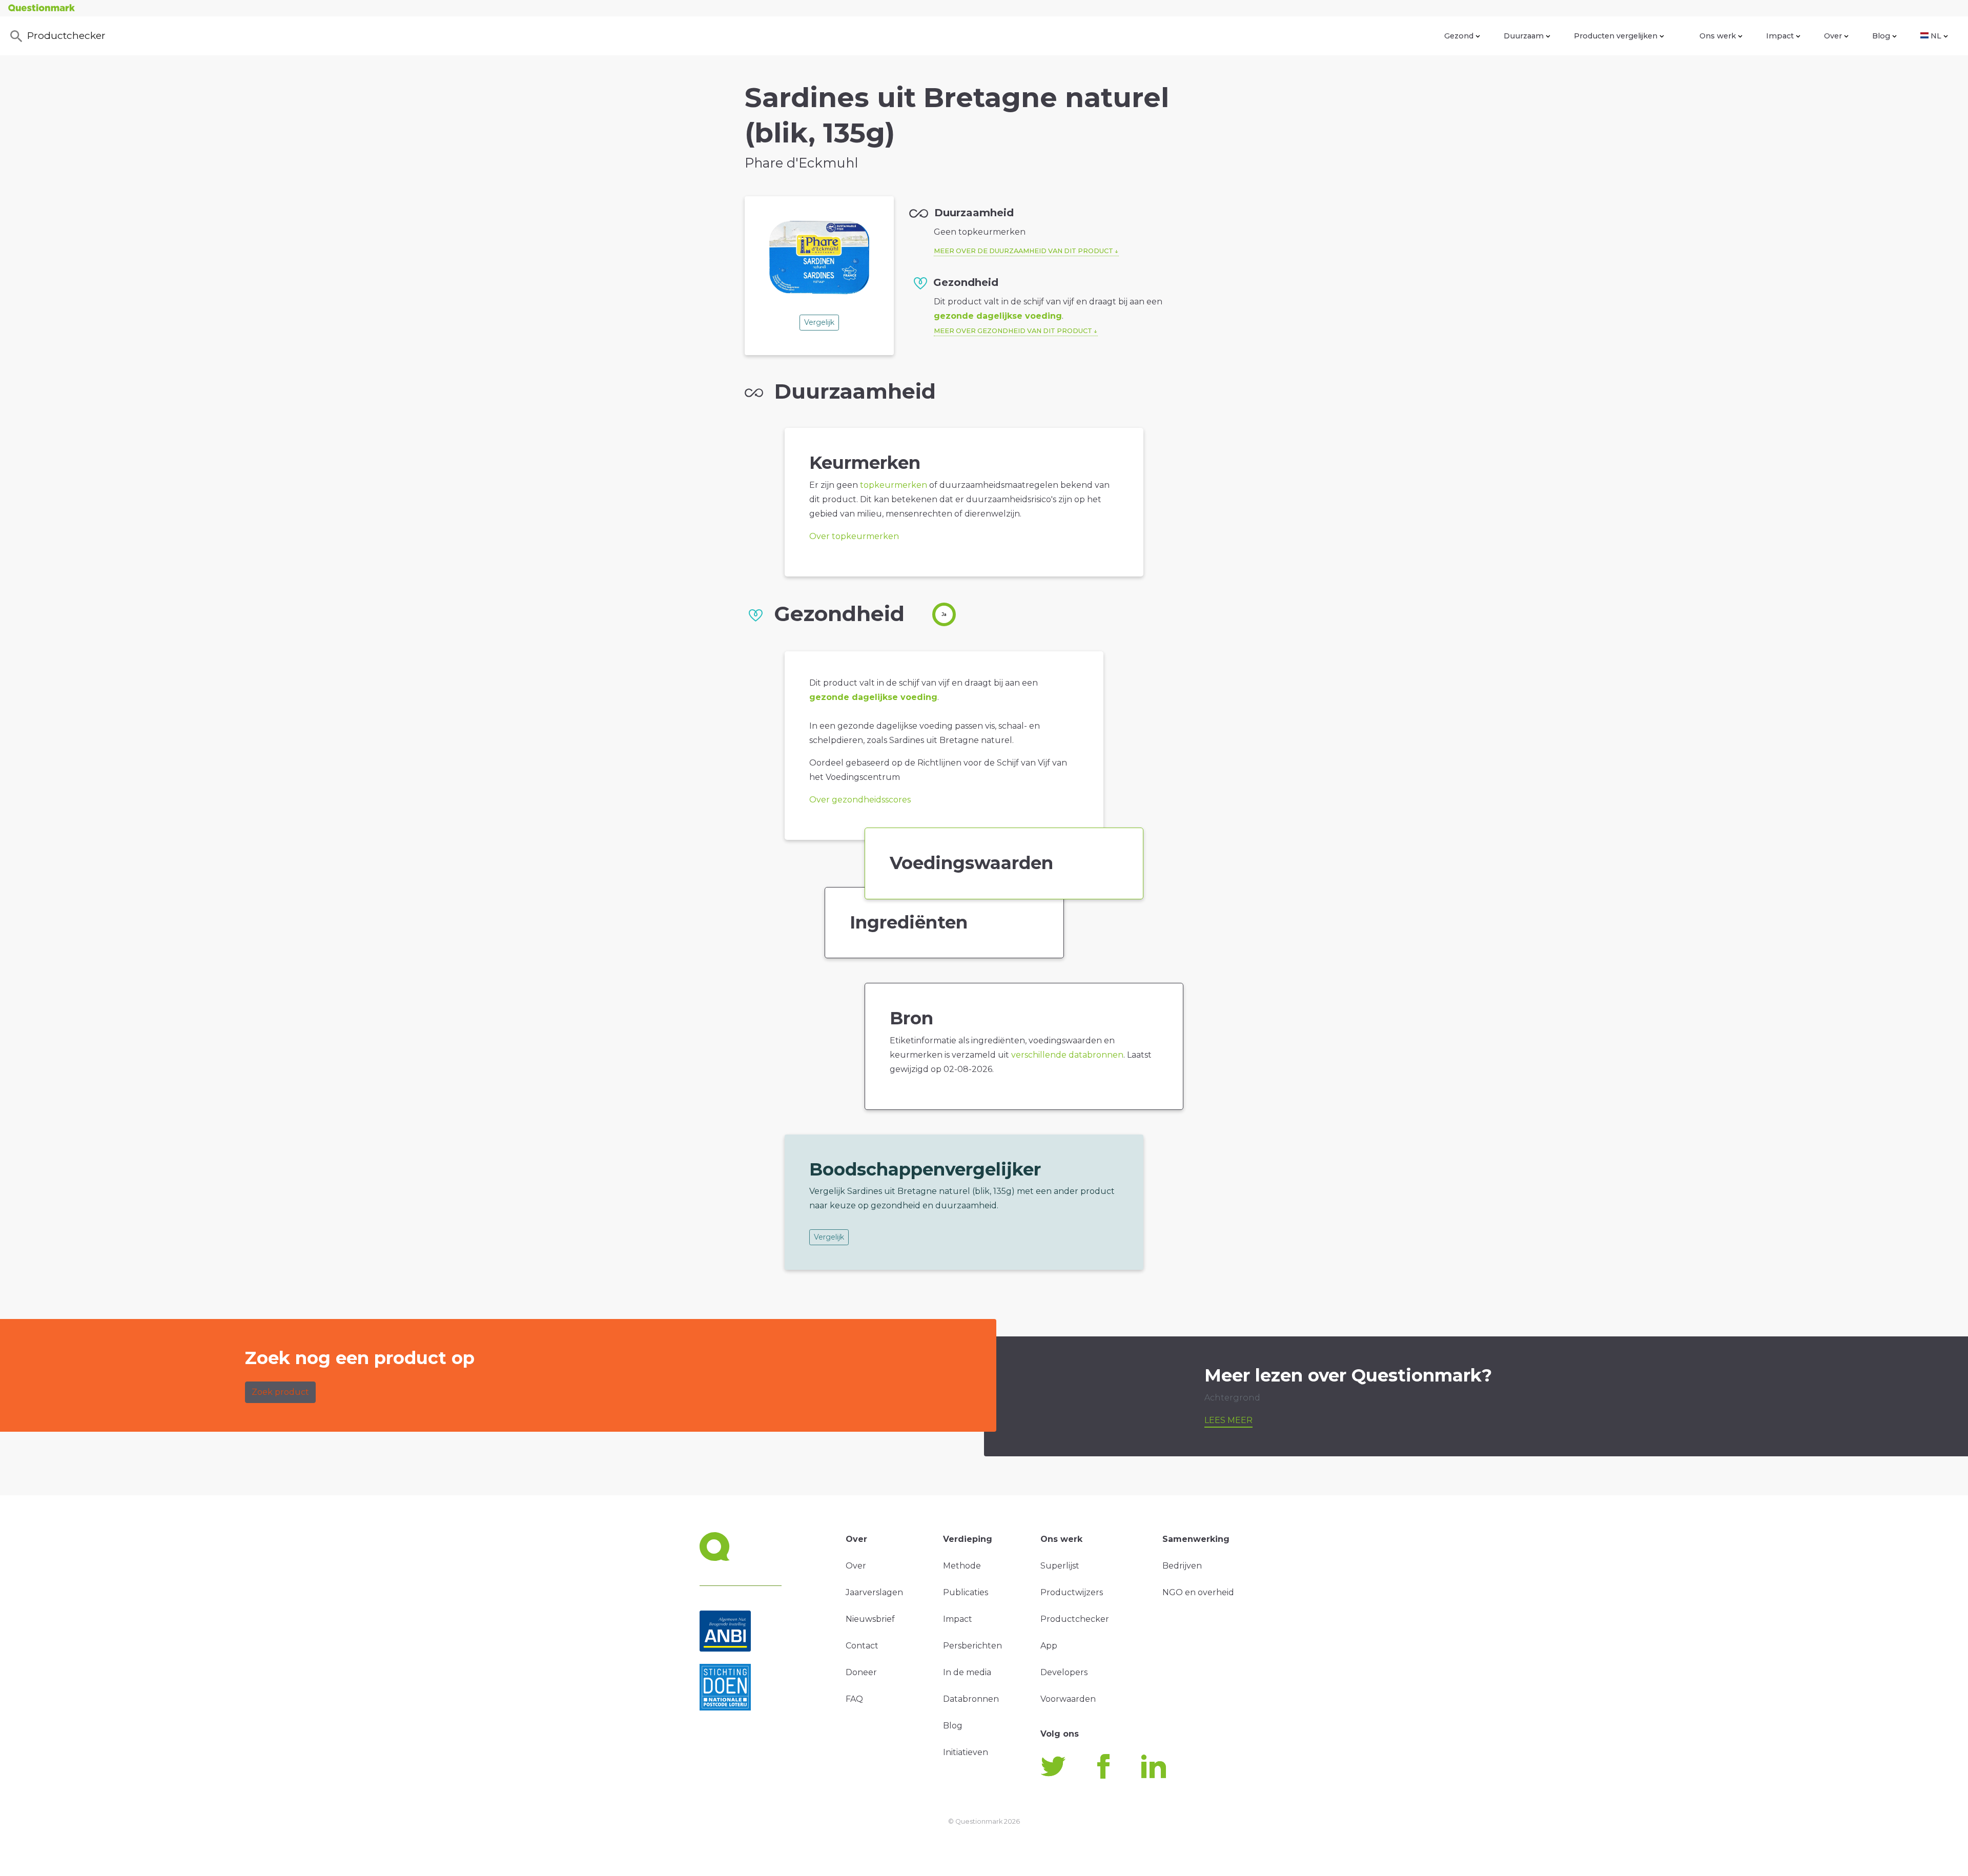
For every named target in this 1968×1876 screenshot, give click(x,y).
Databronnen (971, 1699)
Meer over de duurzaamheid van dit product (1023, 251)
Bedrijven (1182, 1566)
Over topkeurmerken (854, 536)
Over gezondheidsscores (860, 800)
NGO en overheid (1198, 1592)
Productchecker (66, 35)
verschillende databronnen (1067, 1055)
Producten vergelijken (1616, 36)
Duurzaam (1524, 36)
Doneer (861, 1672)
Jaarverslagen (874, 1592)
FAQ (854, 1699)
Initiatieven (966, 1752)
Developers (1064, 1672)
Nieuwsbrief (870, 1619)
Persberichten (972, 1646)
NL (1936, 36)
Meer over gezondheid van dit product (1013, 331)
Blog (1881, 36)
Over (1833, 36)
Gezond (1459, 36)
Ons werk (1718, 36)
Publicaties (966, 1592)
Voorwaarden (1068, 1699)
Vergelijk (819, 322)
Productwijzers (1072, 1592)
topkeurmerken (894, 485)
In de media (967, 1672)
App (1049, 1646)
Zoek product (280, 1392)
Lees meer (1228, 1420)
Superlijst (1060, 1566)
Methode (962, 1566)
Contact (862, 1646)
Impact (1780, 36)
